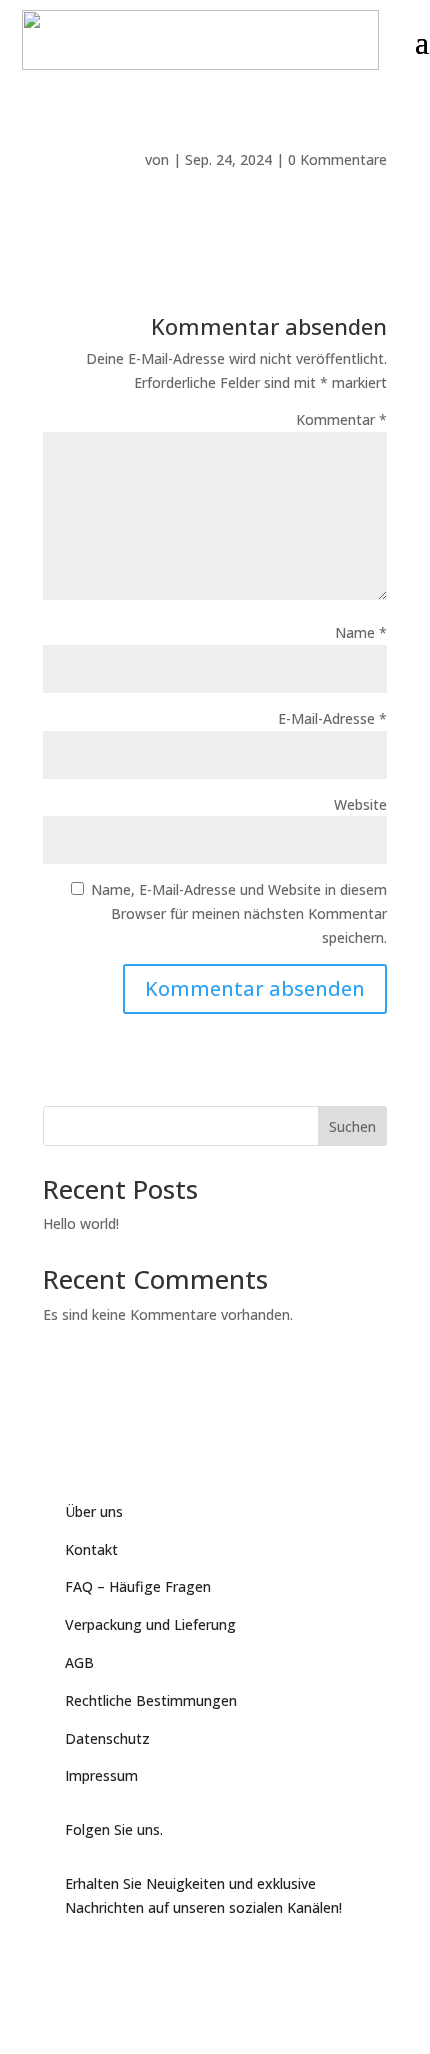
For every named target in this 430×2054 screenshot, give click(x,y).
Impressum (101, 1775)
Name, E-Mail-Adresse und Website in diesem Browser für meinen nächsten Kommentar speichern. (239, 913)
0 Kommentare (337, 159)
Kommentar (341, 419)
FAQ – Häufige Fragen (138, 1586)
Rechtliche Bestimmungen (151, 1700)
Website (360, 804)
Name (361, 632)
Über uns (94, 1511)
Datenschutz (107, 1738)
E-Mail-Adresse (332, 718)
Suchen (352, 1126)
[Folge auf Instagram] (161, 1961)
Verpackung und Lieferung (150, 1624)
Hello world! (81, 1223)
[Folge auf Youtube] (121, 1961)
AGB (79, 1662)
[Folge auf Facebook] (81, 1961)
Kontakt (91, 1549)
